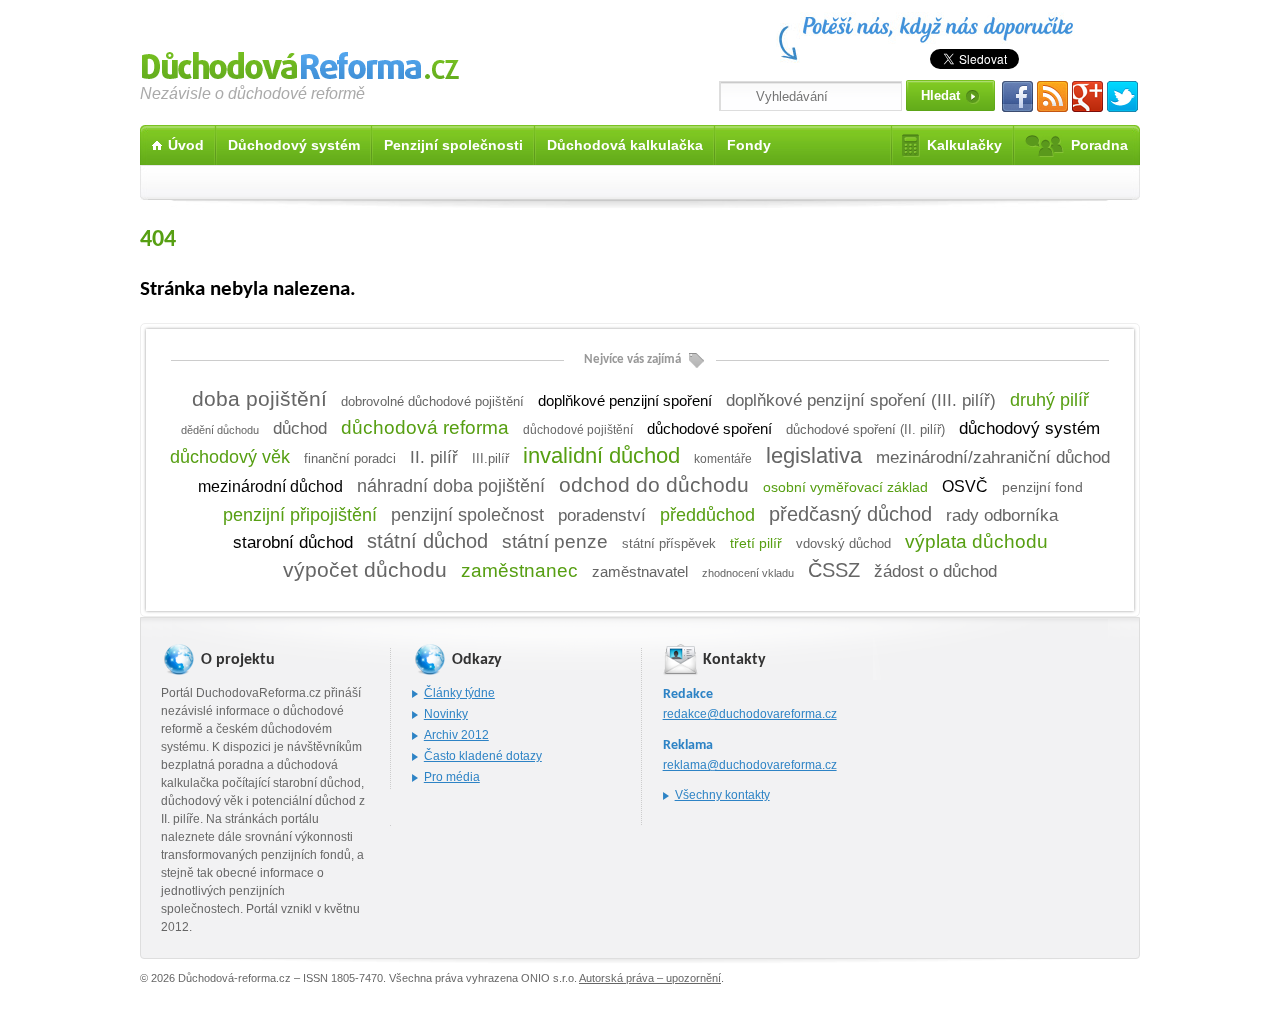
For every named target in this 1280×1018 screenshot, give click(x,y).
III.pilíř (490, 459)
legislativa (814, 455)
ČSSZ (834, 570)
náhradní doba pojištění (451, 486)
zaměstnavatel (640, 571)
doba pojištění (259, 398)
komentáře (723, 459)
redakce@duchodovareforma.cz (750, 714)
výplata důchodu (976, 541)
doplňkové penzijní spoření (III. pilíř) (861, 400)
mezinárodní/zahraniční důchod (993, 457)
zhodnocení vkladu (748, 573)
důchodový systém (1029, 428)
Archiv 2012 (456, 735)
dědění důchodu (220, 430)
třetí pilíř (756, 543)
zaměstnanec (519, 570)
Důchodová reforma (300, 62)
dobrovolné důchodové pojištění (432, 401)
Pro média (452, 777)
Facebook (1017, 96)
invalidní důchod (601, 455)
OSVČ (965, 486)
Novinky (446, 714)
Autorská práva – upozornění (650, 978)
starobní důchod (293, 542)
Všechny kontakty (722, 795)
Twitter (1122, 96)
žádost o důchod (935, 571)
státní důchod (427, 541)
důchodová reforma (425, 427)
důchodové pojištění (578, 430)
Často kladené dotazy (483, 756)
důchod (300, 428)
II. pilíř (434, 457)
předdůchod (707, 514)
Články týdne (459, 693)
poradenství (602, 515)
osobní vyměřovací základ (845, 487)
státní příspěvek (669, 544)
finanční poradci (350, 459)
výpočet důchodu (365, 570)
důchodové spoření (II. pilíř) (865, 429)
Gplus (1087, 96)
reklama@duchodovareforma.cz (750, 765)
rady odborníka (1002, 515)
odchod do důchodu (654, 484)
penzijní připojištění (300, 515)
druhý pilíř (1049, 400)
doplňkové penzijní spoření (625, 401)
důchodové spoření (709, 429)
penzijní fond (1042, 487)
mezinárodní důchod (270, 486)
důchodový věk (230, 457)
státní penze (555, 541)
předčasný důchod (850, 514)
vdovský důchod (843, 543)
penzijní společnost (467, 515)
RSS (1052, 96)
